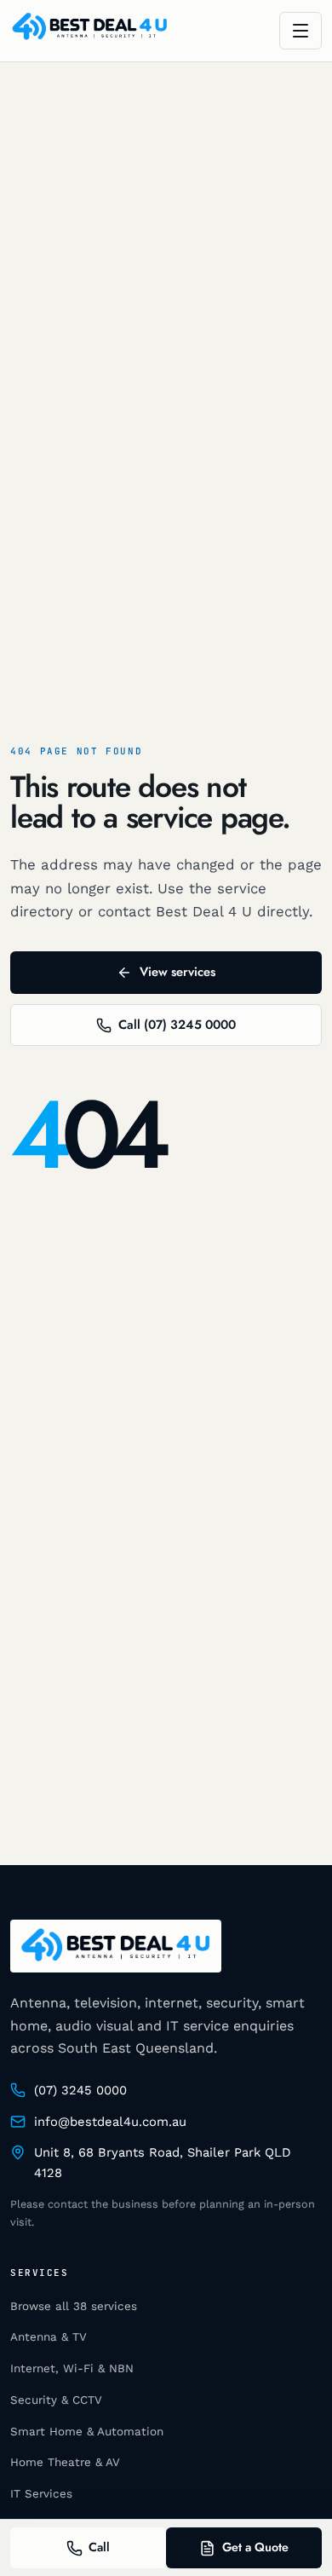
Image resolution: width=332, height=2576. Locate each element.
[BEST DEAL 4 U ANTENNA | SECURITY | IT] (90, 31)
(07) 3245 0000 (80, 2090)
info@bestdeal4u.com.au (110, 2122)
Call (99, 2547)
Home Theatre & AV (65, 2462)
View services (177, 972)
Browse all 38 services (74, 2306)
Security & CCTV (56, 2400)
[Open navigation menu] (301, 31)
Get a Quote (255, 2547)
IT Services (41, 2494)
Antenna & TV (49, 2337)
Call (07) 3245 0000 (177, 1025)
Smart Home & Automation (87, 2432)
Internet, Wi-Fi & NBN (72, 2368)
